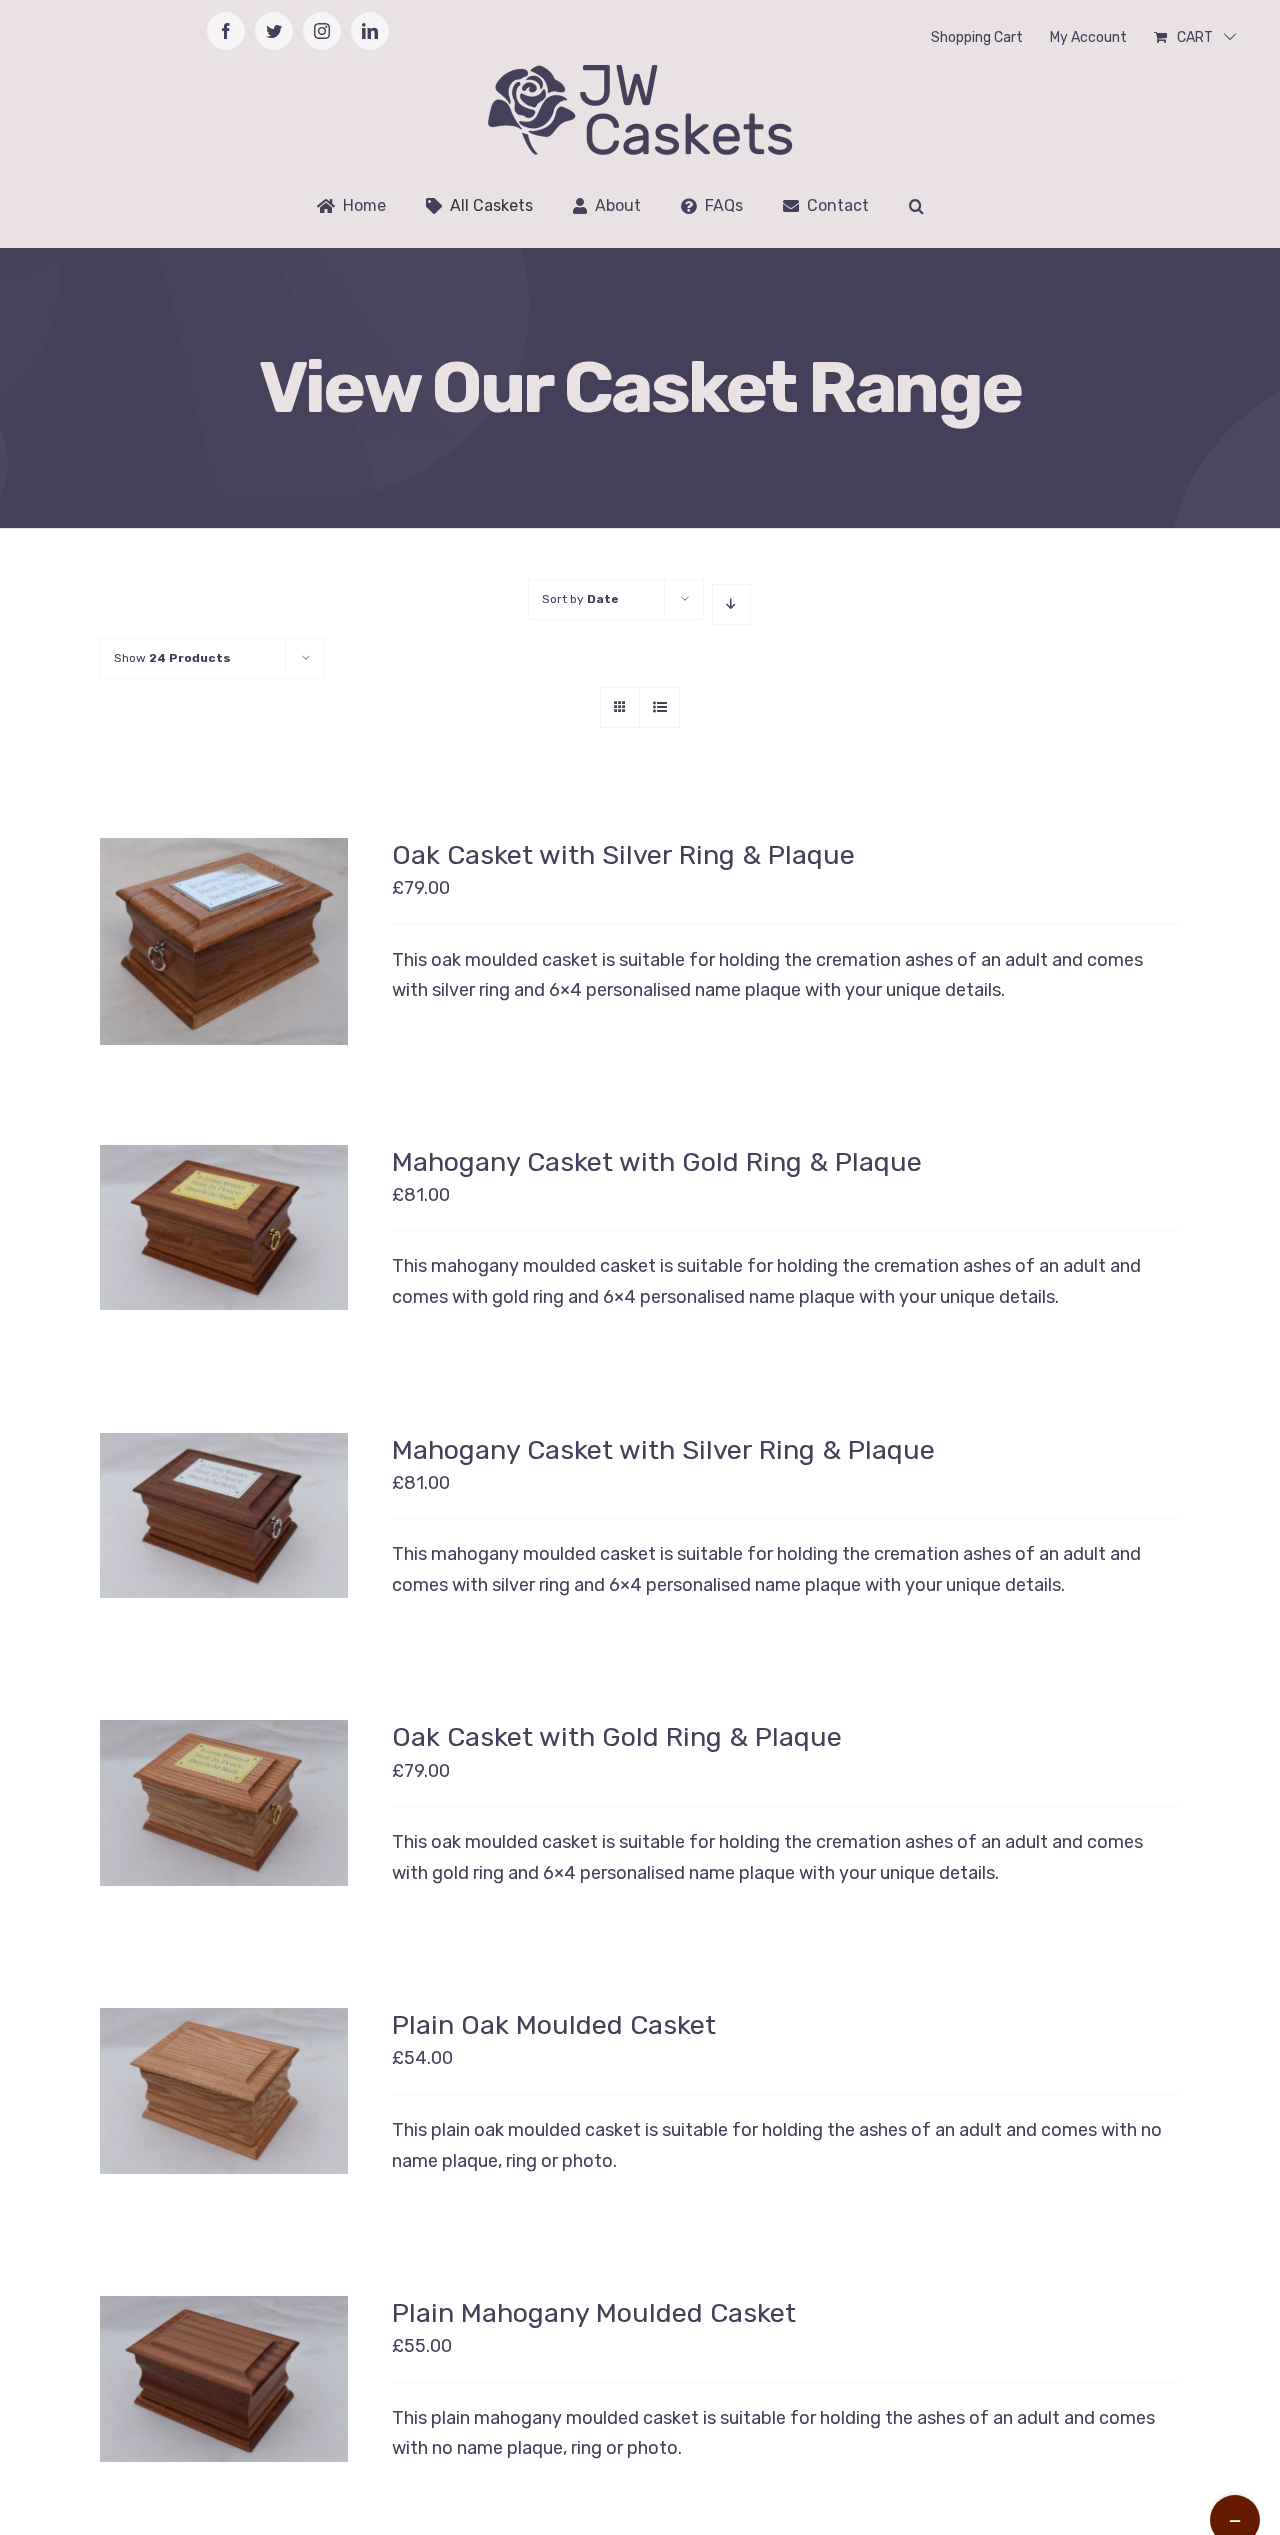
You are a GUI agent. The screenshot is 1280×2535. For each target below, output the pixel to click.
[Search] (916, 206)
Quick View (224, 956)
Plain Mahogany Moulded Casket (594, 2313)
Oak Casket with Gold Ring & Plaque (617, 1737)
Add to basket (209, 2082)
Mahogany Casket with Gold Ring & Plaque (657, 1162)
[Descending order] (731, 604)
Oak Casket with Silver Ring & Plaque (623, 855)
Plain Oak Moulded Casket (554, 2025)
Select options (208, 933)
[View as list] (659, 707)
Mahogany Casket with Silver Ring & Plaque (663, 1450)
